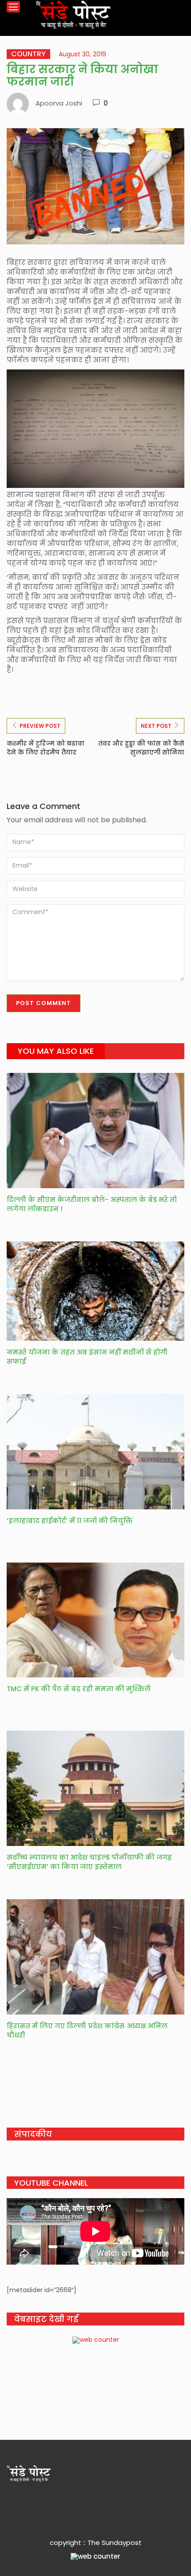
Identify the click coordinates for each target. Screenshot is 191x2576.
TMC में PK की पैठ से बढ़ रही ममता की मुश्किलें (80, 1689)
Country (28, 54)
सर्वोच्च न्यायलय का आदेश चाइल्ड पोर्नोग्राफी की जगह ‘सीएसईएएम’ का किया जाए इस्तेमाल (89, 1862)
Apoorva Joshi (59, 103)
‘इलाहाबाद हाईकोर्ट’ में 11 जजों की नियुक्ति (70, 1521)
